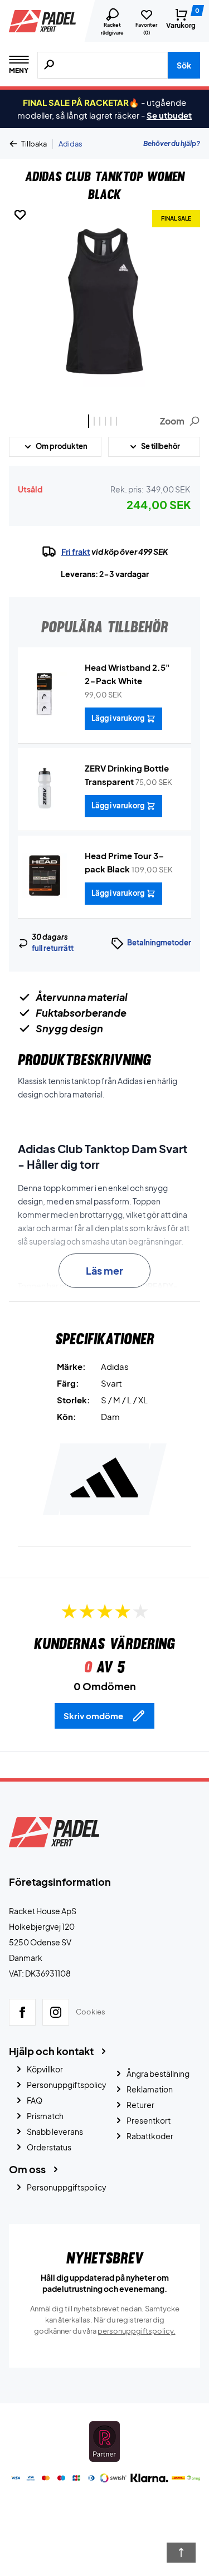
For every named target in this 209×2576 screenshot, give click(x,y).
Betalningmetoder (159, 943)
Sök (184, 65)
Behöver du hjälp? (172, 143)
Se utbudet (169, 115)
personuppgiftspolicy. (137, 2331)
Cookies (91, 2012)
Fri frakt (76, 552)
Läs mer (104, 1270)
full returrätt (53, 948)
